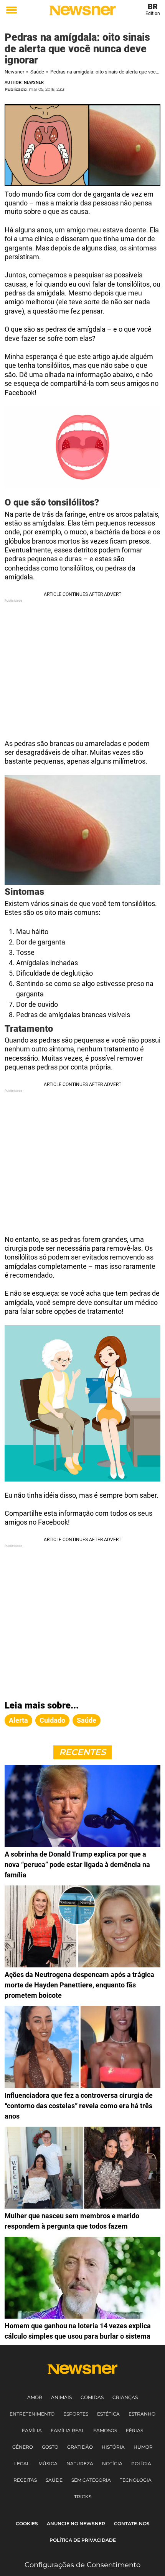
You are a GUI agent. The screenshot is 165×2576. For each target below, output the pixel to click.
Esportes (76, 2414)
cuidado (52, 1720)
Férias (134, 2430)
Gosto (50, 2447)
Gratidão (80, 2447)
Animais (61, 2397)
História (113, 2447)
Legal (22, 2463)
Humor (143, 2447)
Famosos (105, 2430)
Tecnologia (136, 2480)
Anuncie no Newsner (76, 2523)
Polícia (141, 2463)
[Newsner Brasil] (82, 10)
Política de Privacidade (83, 2540)
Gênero (23, 2447)
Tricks (83, 2497)
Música (48, 2463)
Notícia (112, 2463)
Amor (35, 2397)
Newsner (14, 72)
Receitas (25, 2480)
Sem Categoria (91, 2480)
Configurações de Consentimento (82, 2565)
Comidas (92, 2397)
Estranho (142, 2414)
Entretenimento (32, 2414)
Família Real (68, 2430)
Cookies (27, 2523)
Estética (108, 2414)
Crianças (125, 2397)
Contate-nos (132, 2523)
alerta (18, 1720)
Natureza (80, 2463)
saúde (87, 1720)
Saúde (37, 72)
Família (32, 2430)
